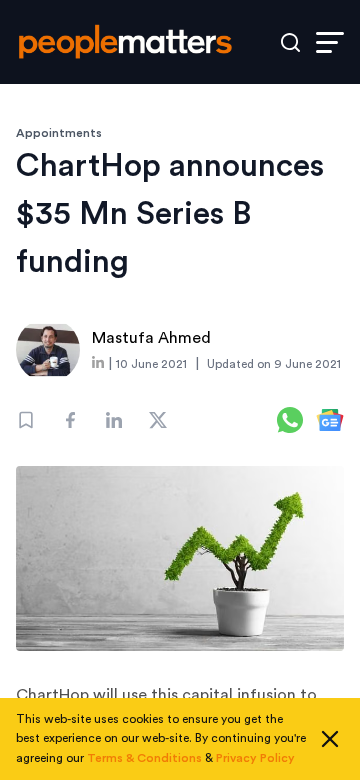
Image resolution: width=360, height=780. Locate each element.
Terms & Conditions (144, 758)
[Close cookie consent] (330, 739)
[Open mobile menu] (330, 42)
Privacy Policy (255, 758)
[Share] (70, 420)
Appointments (59, 133)
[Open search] (290, 42)
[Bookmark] (26, 420)
